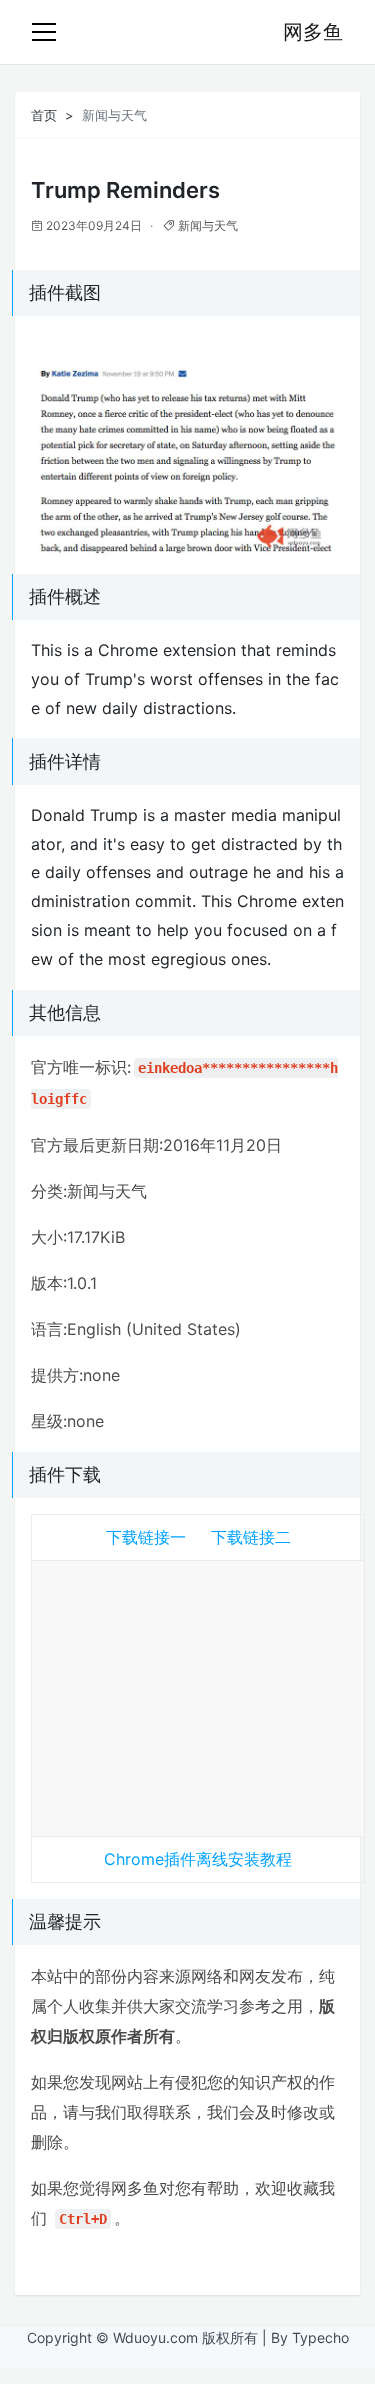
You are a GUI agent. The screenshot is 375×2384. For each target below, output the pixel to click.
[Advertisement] (198, 1694)
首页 (44, 115)
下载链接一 (146, 1537)
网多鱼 (313, 32)
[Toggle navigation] (44, 32)
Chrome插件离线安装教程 (198, 1859)
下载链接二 (251, 1537)
